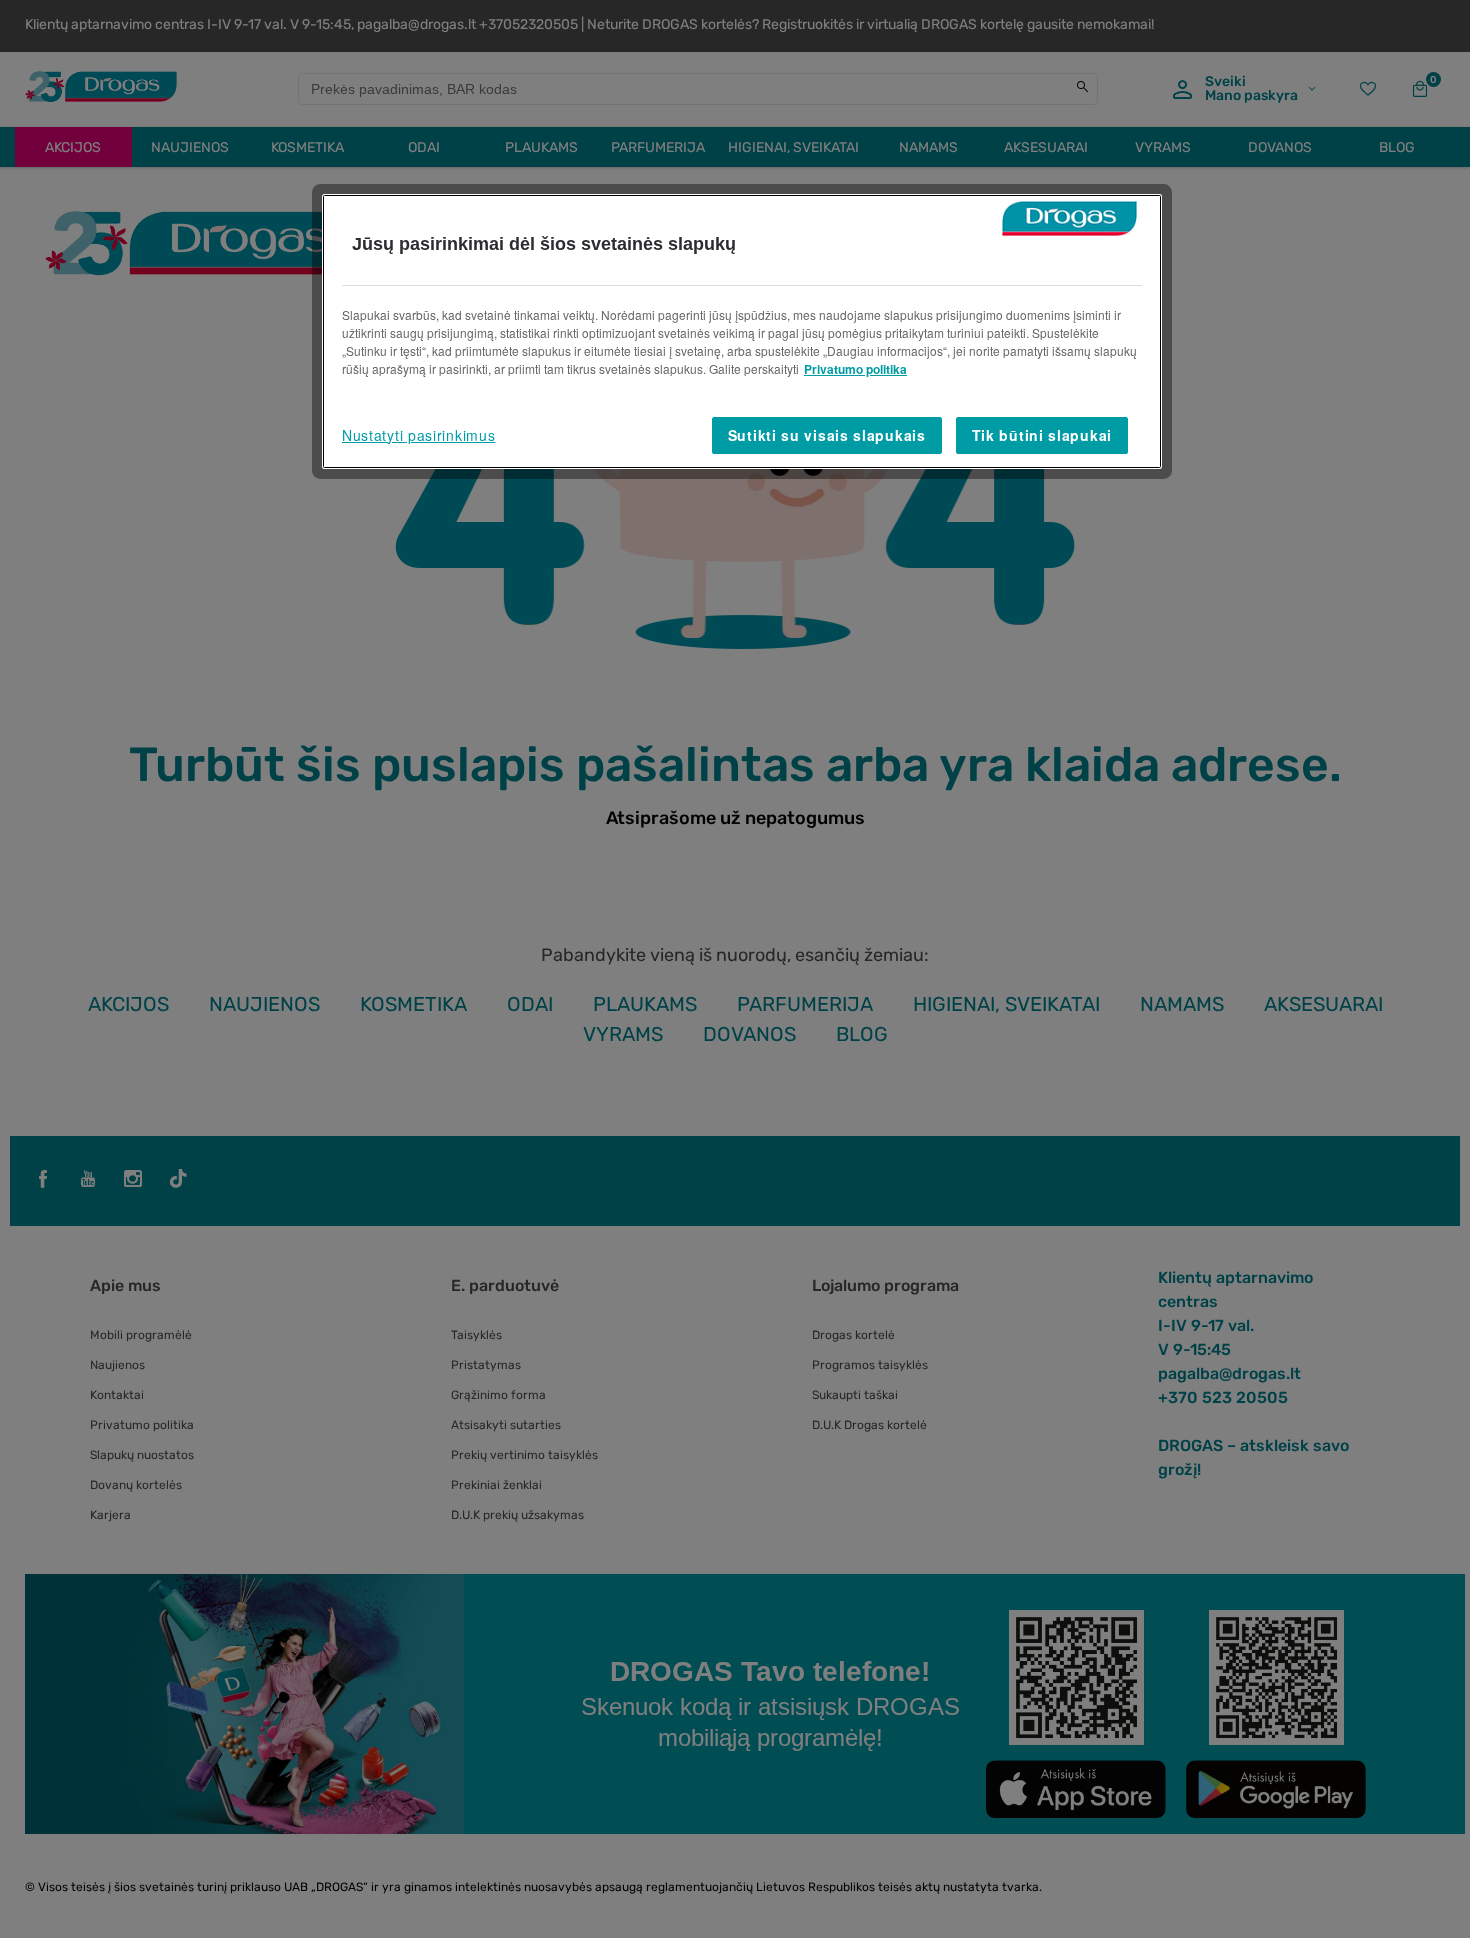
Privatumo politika (855, 369)
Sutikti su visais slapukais (827, 435)
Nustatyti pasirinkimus (418, 435)
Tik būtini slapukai (1042, 435)
